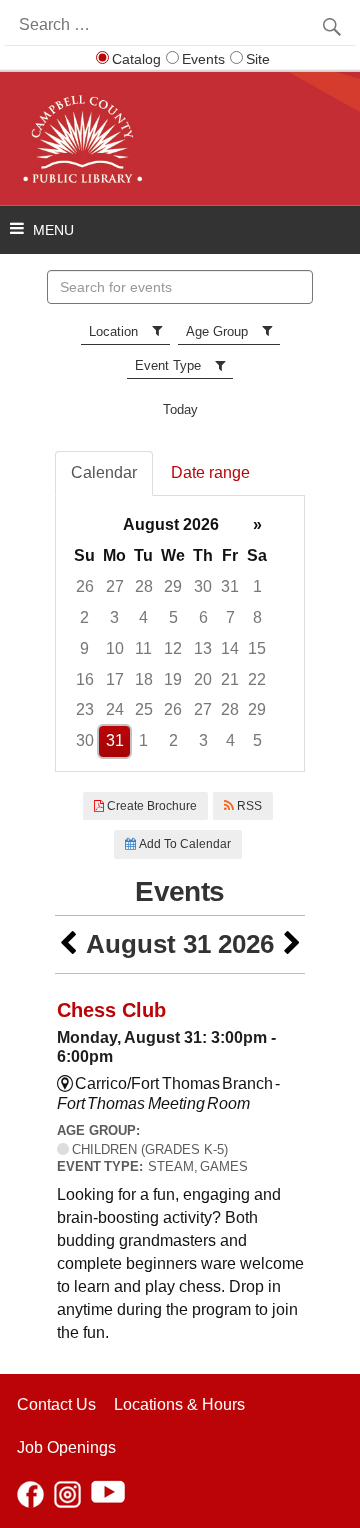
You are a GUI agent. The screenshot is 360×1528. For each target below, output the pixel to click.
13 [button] (203, 648)
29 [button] (173, 586)
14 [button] (230, 648)
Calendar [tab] (104, 472)
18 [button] (144, 679)
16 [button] (85, 679)
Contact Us (56, 1404)
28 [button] (144, 586)
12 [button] (173, 648)
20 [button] (203, 679)
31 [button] (230, 586)
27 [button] (115, 586)
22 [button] (257, 679)
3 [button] (114, 617)
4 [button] (143, 617)
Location (113, 331)
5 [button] (173, 617)
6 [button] (203, 617)
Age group (217, 331)
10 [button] (115, 648)
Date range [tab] (210, 472)
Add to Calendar (183, 844)
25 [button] (144, 709)
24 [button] (115, 709)
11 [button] (143, 648)
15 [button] (257, 648)
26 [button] (85, 586)
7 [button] (230, 617)
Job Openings (66, 1447)
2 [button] (84, 617)
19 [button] (173, 679)
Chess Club (111, 1010)
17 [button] (115, 679)
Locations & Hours (179, 1404)
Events (203, 59)
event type (168, 365)
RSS (248, 806)
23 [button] (85, 709)
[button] (68, 944)
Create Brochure (150, 806)
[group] (180, 633)
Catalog (136, 59)
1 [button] (257, 586)
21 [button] (230, 679)
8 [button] (257, 617)
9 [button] (84, 648)
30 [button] (203, 586)
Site (258, 59)
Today (180, 409)
